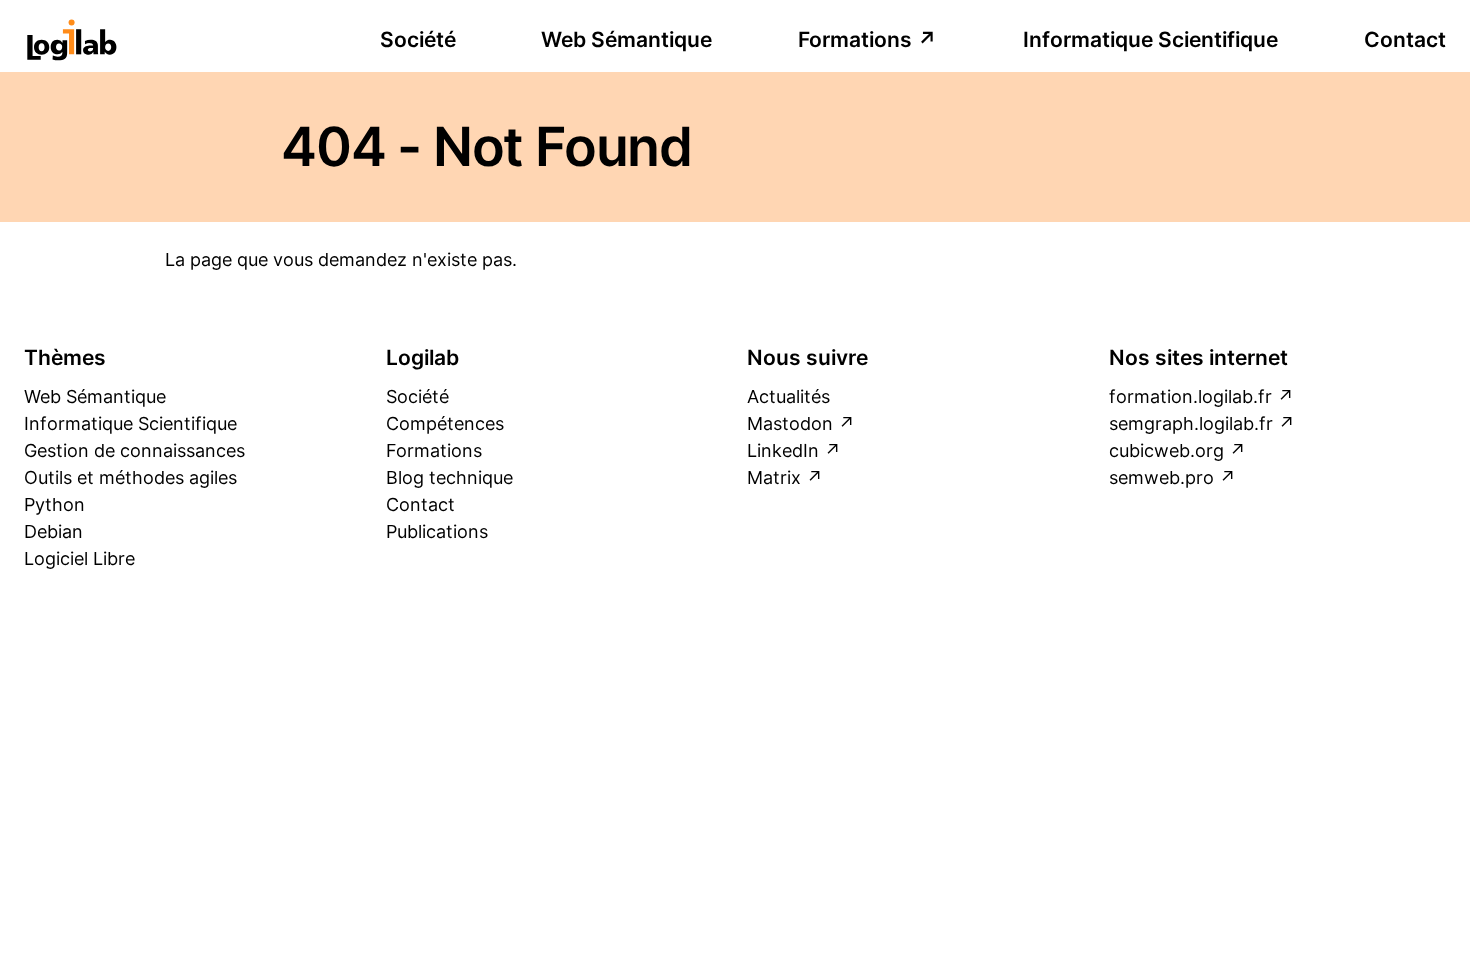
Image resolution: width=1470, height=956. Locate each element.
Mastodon (790, 423)
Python (54, 504)
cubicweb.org (1166, 450)
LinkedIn (783, 450)
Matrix (774, 477)
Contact (1405, 39)
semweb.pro (1161, 477)
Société (418, 39)
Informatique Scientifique (1150, 39)
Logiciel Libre (79, 558)
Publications (437, 531)
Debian (53, 531)
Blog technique (449, 477)
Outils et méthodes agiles (130, 477)
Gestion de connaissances (134, 450)
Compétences (445, 423)
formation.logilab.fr (1190, 396)
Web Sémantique (626, 39)
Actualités (788, 396)
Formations (855, 39)
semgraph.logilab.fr (1191, 423)
